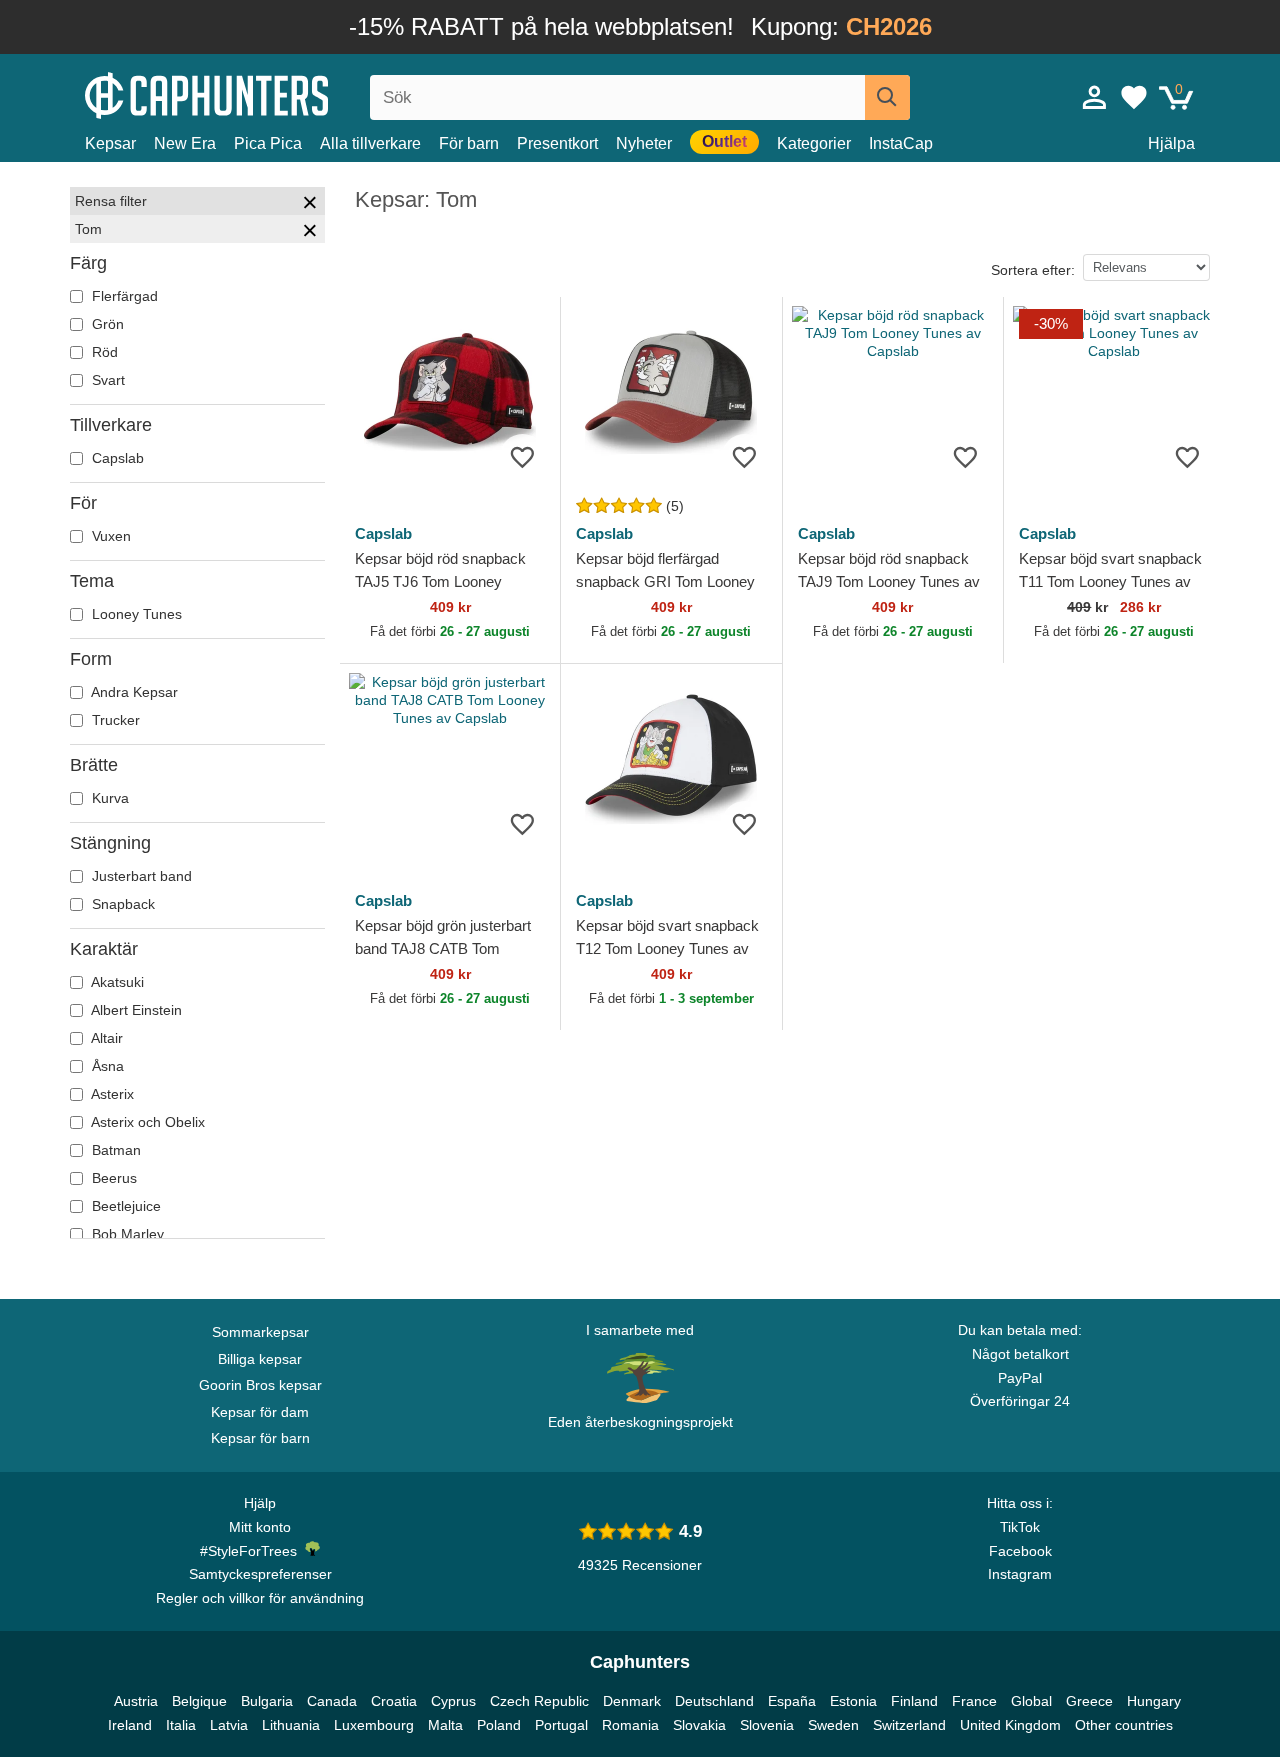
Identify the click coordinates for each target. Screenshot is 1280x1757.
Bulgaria (267, 1701)
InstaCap (901, 143)
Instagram (1020, 1574)
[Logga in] (1095, 97)
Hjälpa (1171, 143)
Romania (630, 1725)
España (792, 1701)
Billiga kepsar (260, 1359)
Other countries (1124, 1725)
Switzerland (909, 1725)
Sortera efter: (1033, 270)
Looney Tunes (135, 614)
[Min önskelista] (1134, 97)
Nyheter (644, 143)
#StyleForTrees (252, 1551)
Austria (136, 1701)
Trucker (114, 720)
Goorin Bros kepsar (260, 1385)
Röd (103, 352)
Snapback (121, 904)
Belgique (199, 1701)
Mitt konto (260, 1527)
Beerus (112, 1178)
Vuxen (109, 536)
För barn (469, 143)
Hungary (1154, 1701)
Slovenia (767, 1725)
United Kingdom (1010, 1725)
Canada (332, 1701)
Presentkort (557, 143)
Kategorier (814, 143)
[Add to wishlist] (522, 456)
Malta (445, 1725)
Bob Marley (126, 1234)
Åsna (106, 1066)
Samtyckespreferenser (260, 1574)
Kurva (108, 798)
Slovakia (699, 1725)
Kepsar (110, 143)
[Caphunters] (260, 93)
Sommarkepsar (260, 1332)
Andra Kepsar (133, 692)
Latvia (229, 1725)
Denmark (632, 1701)
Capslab (116, 458)
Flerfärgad (123, 296)
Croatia (394, 1701)
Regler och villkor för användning (260, 1598)
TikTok (1020, 1527)
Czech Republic (539, 1701)
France (974, 1701)
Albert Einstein (135, 1010)
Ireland (130, 1725)
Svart (106, 380)
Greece (1089, 1701)
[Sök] (887, 97)
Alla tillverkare (370, 143)
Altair (105, 1038)
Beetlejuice (124, 1206)
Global (1031, 1701)
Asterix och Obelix (146, 1122)
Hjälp (260, 1503)
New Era (185, 143)
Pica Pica (268, 143)
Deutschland (714, 1701)
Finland (914, 1701)
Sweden (833, 1725)
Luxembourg (374, 1725)
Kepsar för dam (260, 1412)
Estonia (853, 1701)
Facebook (1020, 1551)
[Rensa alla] (310, 205)
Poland (499, 1725)
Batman (114, 1150)
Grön (106, 324)
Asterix (111, 1094)
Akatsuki (116, 982)
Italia (181, 1725)
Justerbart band (140, 876)
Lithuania (291, 1725)
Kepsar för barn (260, 1438)
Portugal (561, 1725)
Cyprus (453, 1701)
